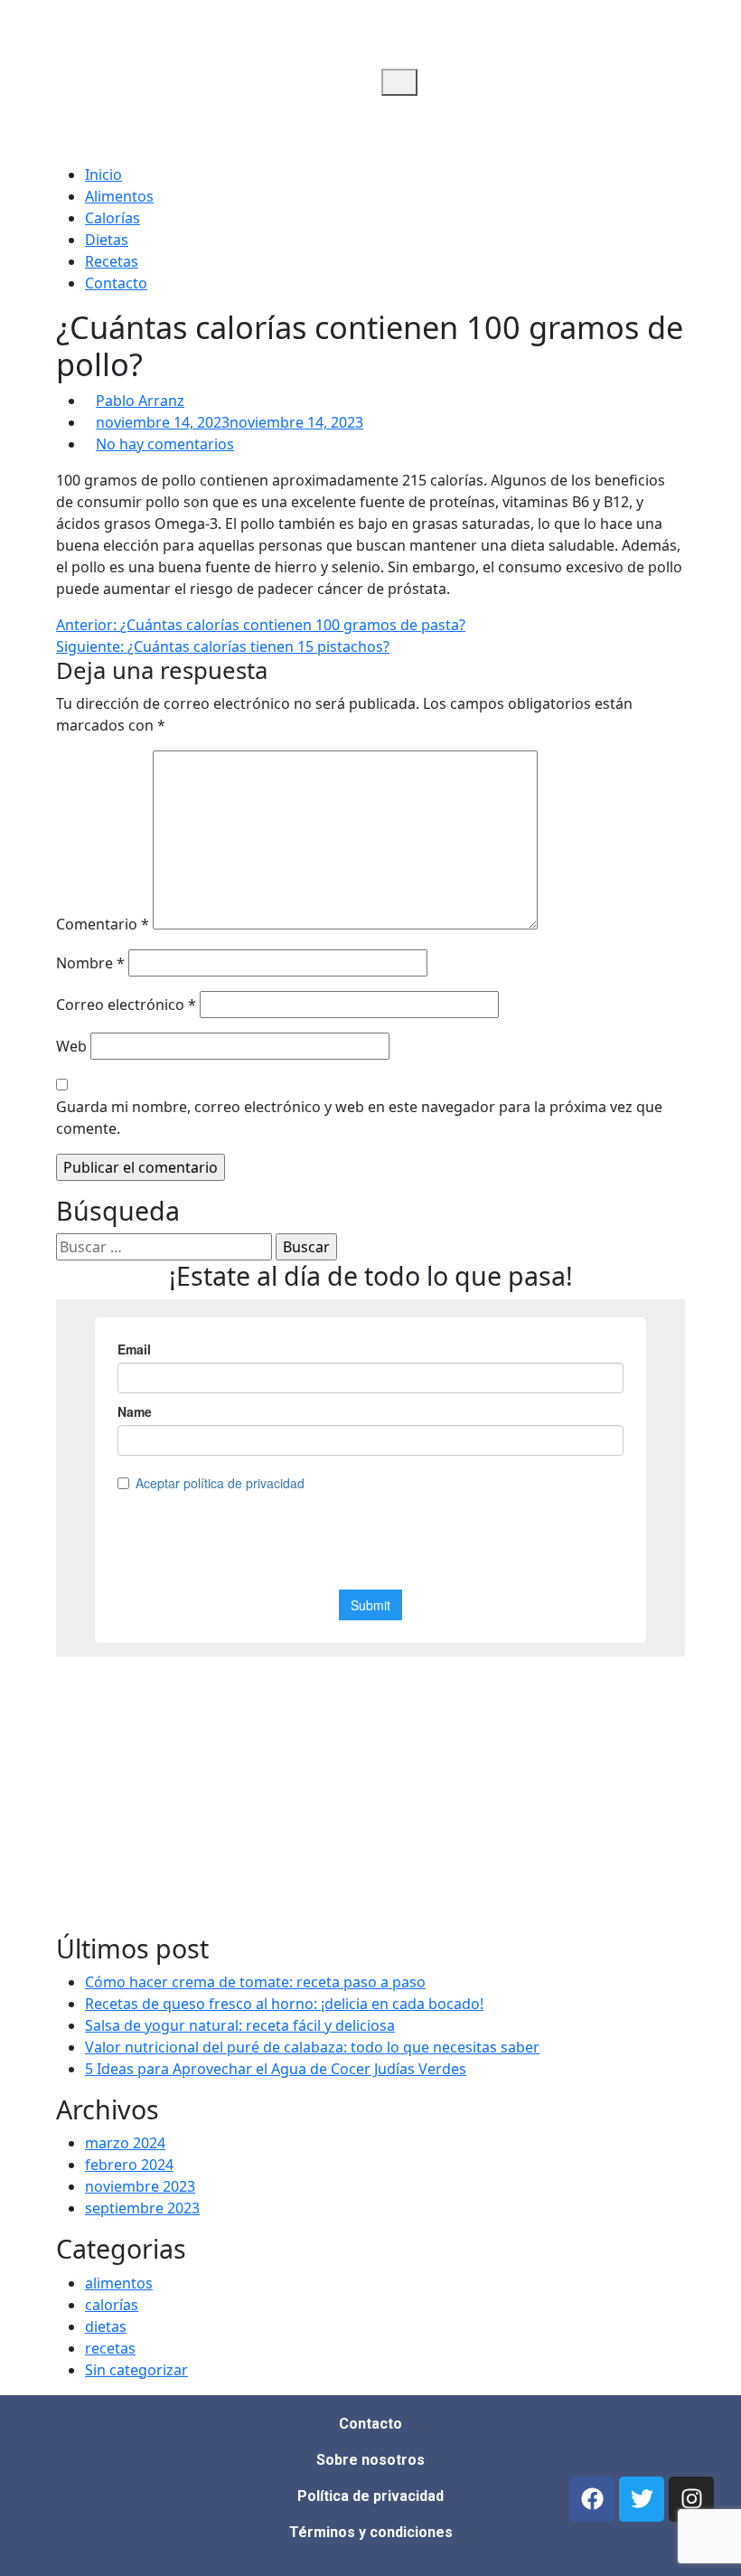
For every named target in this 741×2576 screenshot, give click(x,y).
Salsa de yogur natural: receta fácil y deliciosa (240, 2025)
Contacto (116, 283)
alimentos (119, 2283)
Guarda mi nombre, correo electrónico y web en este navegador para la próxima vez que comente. (359, 1118)
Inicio (103, 175)
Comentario (103, 924)
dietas (106, 2326)
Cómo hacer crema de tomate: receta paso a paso (255, 1982)
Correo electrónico (126, 1005)
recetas (110, 2348)
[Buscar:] (164, 1247)
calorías (112, 2305)
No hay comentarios (165, 444)
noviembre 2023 (140, 2186)
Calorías (113, 218)
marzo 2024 (125, 2143)
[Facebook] (592, 2499)
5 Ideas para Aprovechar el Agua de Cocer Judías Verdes (276, 2069)
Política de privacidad (370, 2496)
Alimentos (119, 196)
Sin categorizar (136, 2370)
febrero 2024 (129, 2165)
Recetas (112, 261)
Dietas (107, 240)
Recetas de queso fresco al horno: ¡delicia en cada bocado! (284, 2004)
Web (71, 1046)
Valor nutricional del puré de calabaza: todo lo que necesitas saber (312, 2047)
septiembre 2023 (142, 2208)
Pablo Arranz (140, 401)
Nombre (90, 963)
